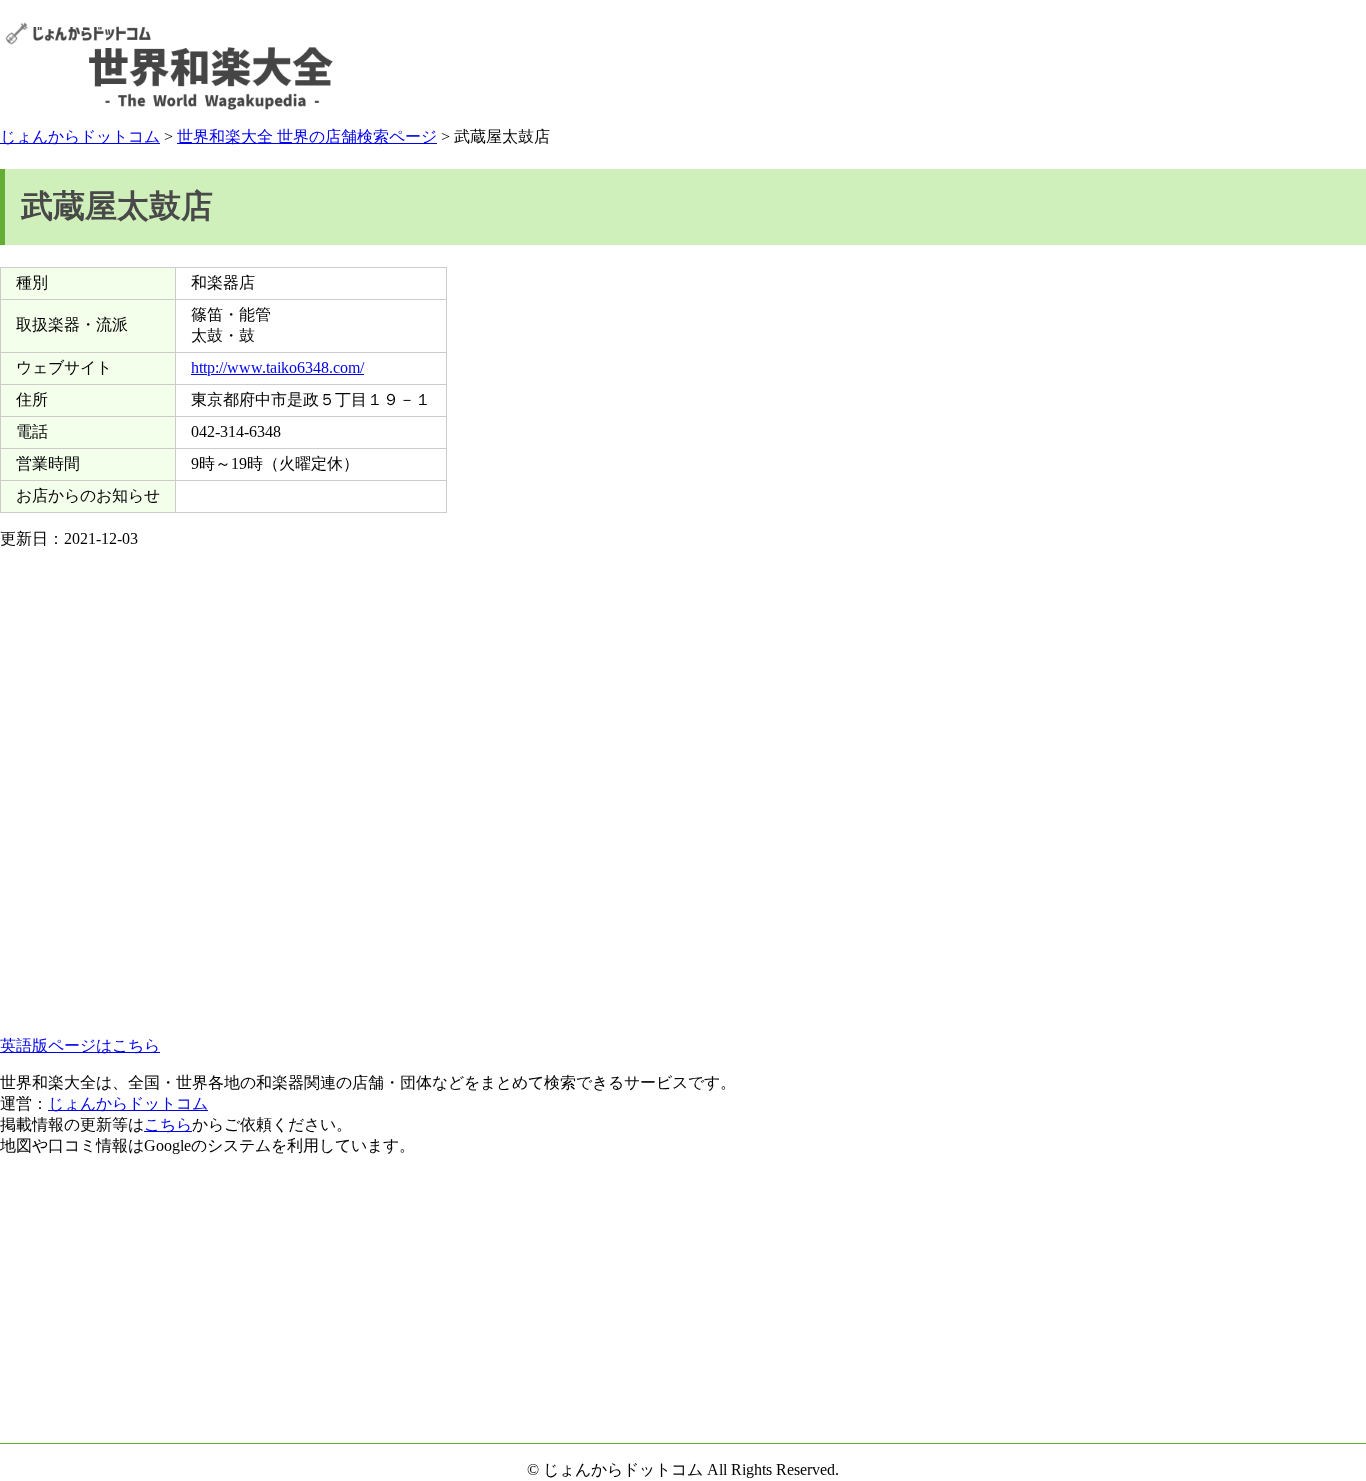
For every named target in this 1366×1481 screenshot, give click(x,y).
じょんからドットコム (80, 136)
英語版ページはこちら (80, 1045)
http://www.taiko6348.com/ (277, 367)
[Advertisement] (997, 66)
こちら (168, 1124)
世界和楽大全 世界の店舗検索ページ (307, 136)
